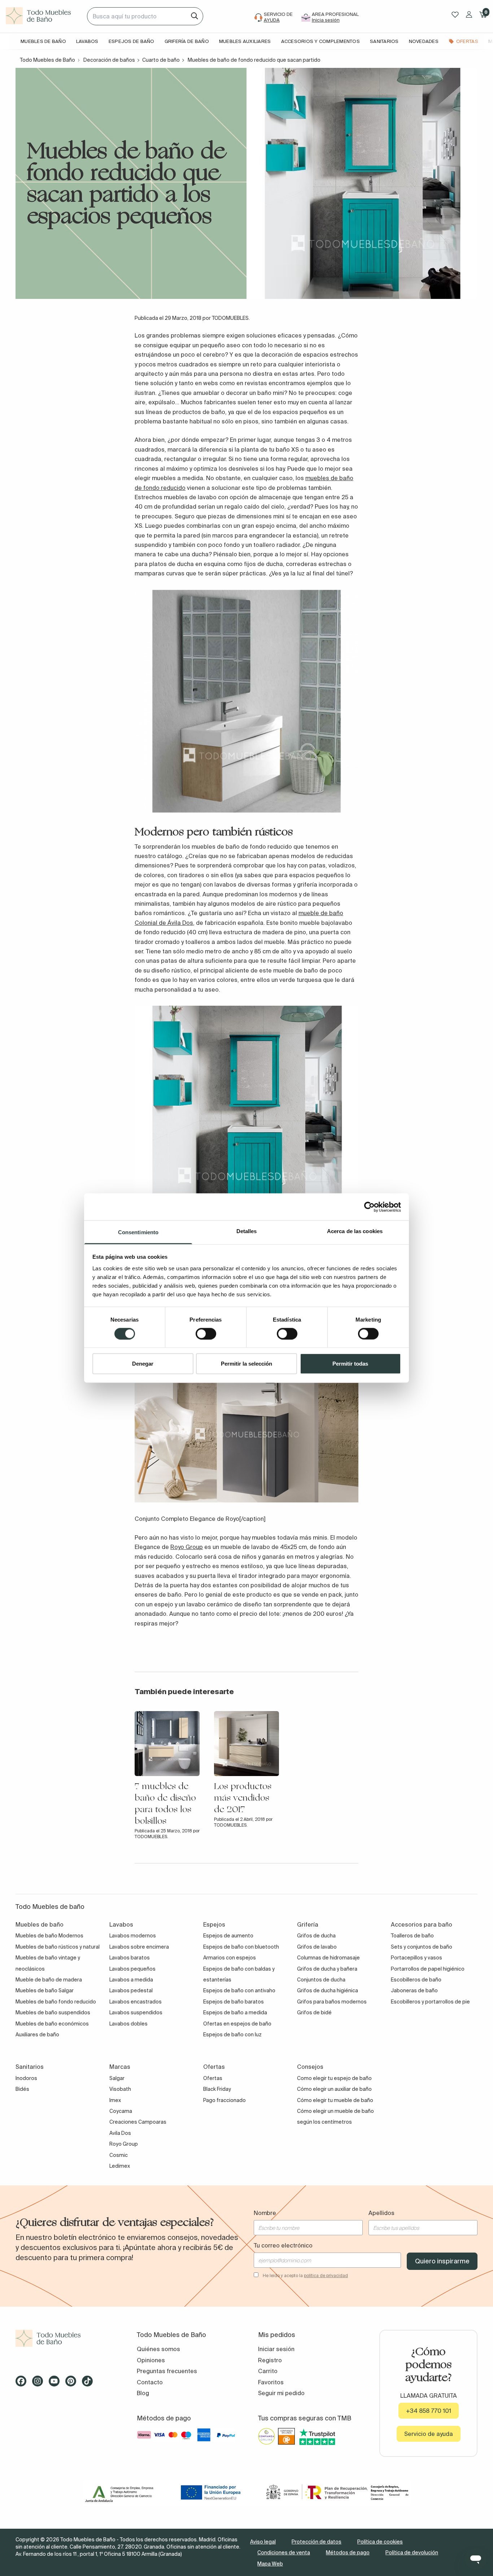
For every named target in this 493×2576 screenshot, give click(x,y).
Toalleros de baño (412, 1936)
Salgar (117, 2078)
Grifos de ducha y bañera (327, 1969)
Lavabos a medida (131, 1980)
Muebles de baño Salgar (45, 1990)
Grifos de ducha (316, 1936)
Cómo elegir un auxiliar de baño (334, 2089)
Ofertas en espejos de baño (237, 2024)
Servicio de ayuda (429, 2434)
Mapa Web (270, 2564)
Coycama (121, 2111)
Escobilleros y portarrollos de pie (430, 2002)
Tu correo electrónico (283, 2245)
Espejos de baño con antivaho (239, 1990)
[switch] (206, 1333)
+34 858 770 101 (429, 2411)
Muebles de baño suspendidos (53, 2012)
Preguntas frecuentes (167, 2371)
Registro (270, 2360)
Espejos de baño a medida (235, 2012)
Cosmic (119, 2155)
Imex (115, 2100)
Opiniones (151, 2360)
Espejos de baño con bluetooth (241, 1947)
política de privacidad (326, 2275)
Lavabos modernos (133, 1936)
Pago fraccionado (224, 2100)
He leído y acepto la (305, 2275)
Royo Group (187, 1547)
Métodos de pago (348, 2553)
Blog (143, 2393)
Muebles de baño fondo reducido (56, 2002)
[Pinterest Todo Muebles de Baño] (73, 2384)
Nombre (265, 2213)
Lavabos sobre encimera (139, 1947)
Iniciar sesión (276, 2349)
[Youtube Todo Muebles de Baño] (56, 2384)
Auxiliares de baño (37, 2035)
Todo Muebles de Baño (47, 60)
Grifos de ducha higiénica (328, 1990)
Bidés (22, 2089)
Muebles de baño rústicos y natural (58, 1947)
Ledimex (120, 2166)
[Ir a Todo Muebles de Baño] (65, 2338)
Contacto (150, 2382)
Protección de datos (317, 2542)
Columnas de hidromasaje (328, 1958)
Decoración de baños (109, 60)
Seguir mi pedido (281, 2393)
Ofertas (213, 2078)
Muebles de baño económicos (52, 2024)
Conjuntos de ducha (321, 1980)
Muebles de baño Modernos (49, 1936)
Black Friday (217, 2089)
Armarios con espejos (230, 1958)
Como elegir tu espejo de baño (334, 2078)
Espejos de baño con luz (232, 2035)
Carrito (268, 2371)
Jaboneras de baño (414, 1990)
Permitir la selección (247, 1364)
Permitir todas (350, 1364)
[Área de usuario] (469, 14)
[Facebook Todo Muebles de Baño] (23, 2384)
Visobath (120, 2089)
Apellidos (381, 2213)
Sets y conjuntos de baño (422, 1947)
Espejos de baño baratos (234, 2002)
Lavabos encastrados (136, 2002)
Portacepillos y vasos (416, 1958)
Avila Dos (120, 2133)
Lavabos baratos (130, 1958)
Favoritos (271, 2382)
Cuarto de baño (161, 60)
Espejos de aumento (228, 1936)
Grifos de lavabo (317, 1947)
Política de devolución (412, 2553)
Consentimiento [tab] (138, 1232)
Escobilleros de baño (416, 1980)
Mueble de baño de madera (49, 1980)
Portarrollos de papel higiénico (428, 1969)
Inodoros (26, 2078)
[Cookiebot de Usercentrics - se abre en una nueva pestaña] (369, 1207)
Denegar (143, 1364)
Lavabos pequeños (132, 1969)
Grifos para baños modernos (332, 2002)
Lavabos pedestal (131, 1990)
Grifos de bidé (314, 2012)
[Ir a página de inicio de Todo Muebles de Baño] (43, 16)
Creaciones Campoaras (138, 2122)
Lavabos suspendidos (136, 2012)
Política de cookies (380, 2542)
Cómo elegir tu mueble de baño (335, 2100)
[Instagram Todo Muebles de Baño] (40, 2384)
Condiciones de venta (284, 2553)
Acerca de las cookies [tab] (355, 1231)
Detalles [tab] (247, 1231)
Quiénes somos (158, 2349)
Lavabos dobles (128, 2024)
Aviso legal (263, 2542)
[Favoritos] (455, 15)
